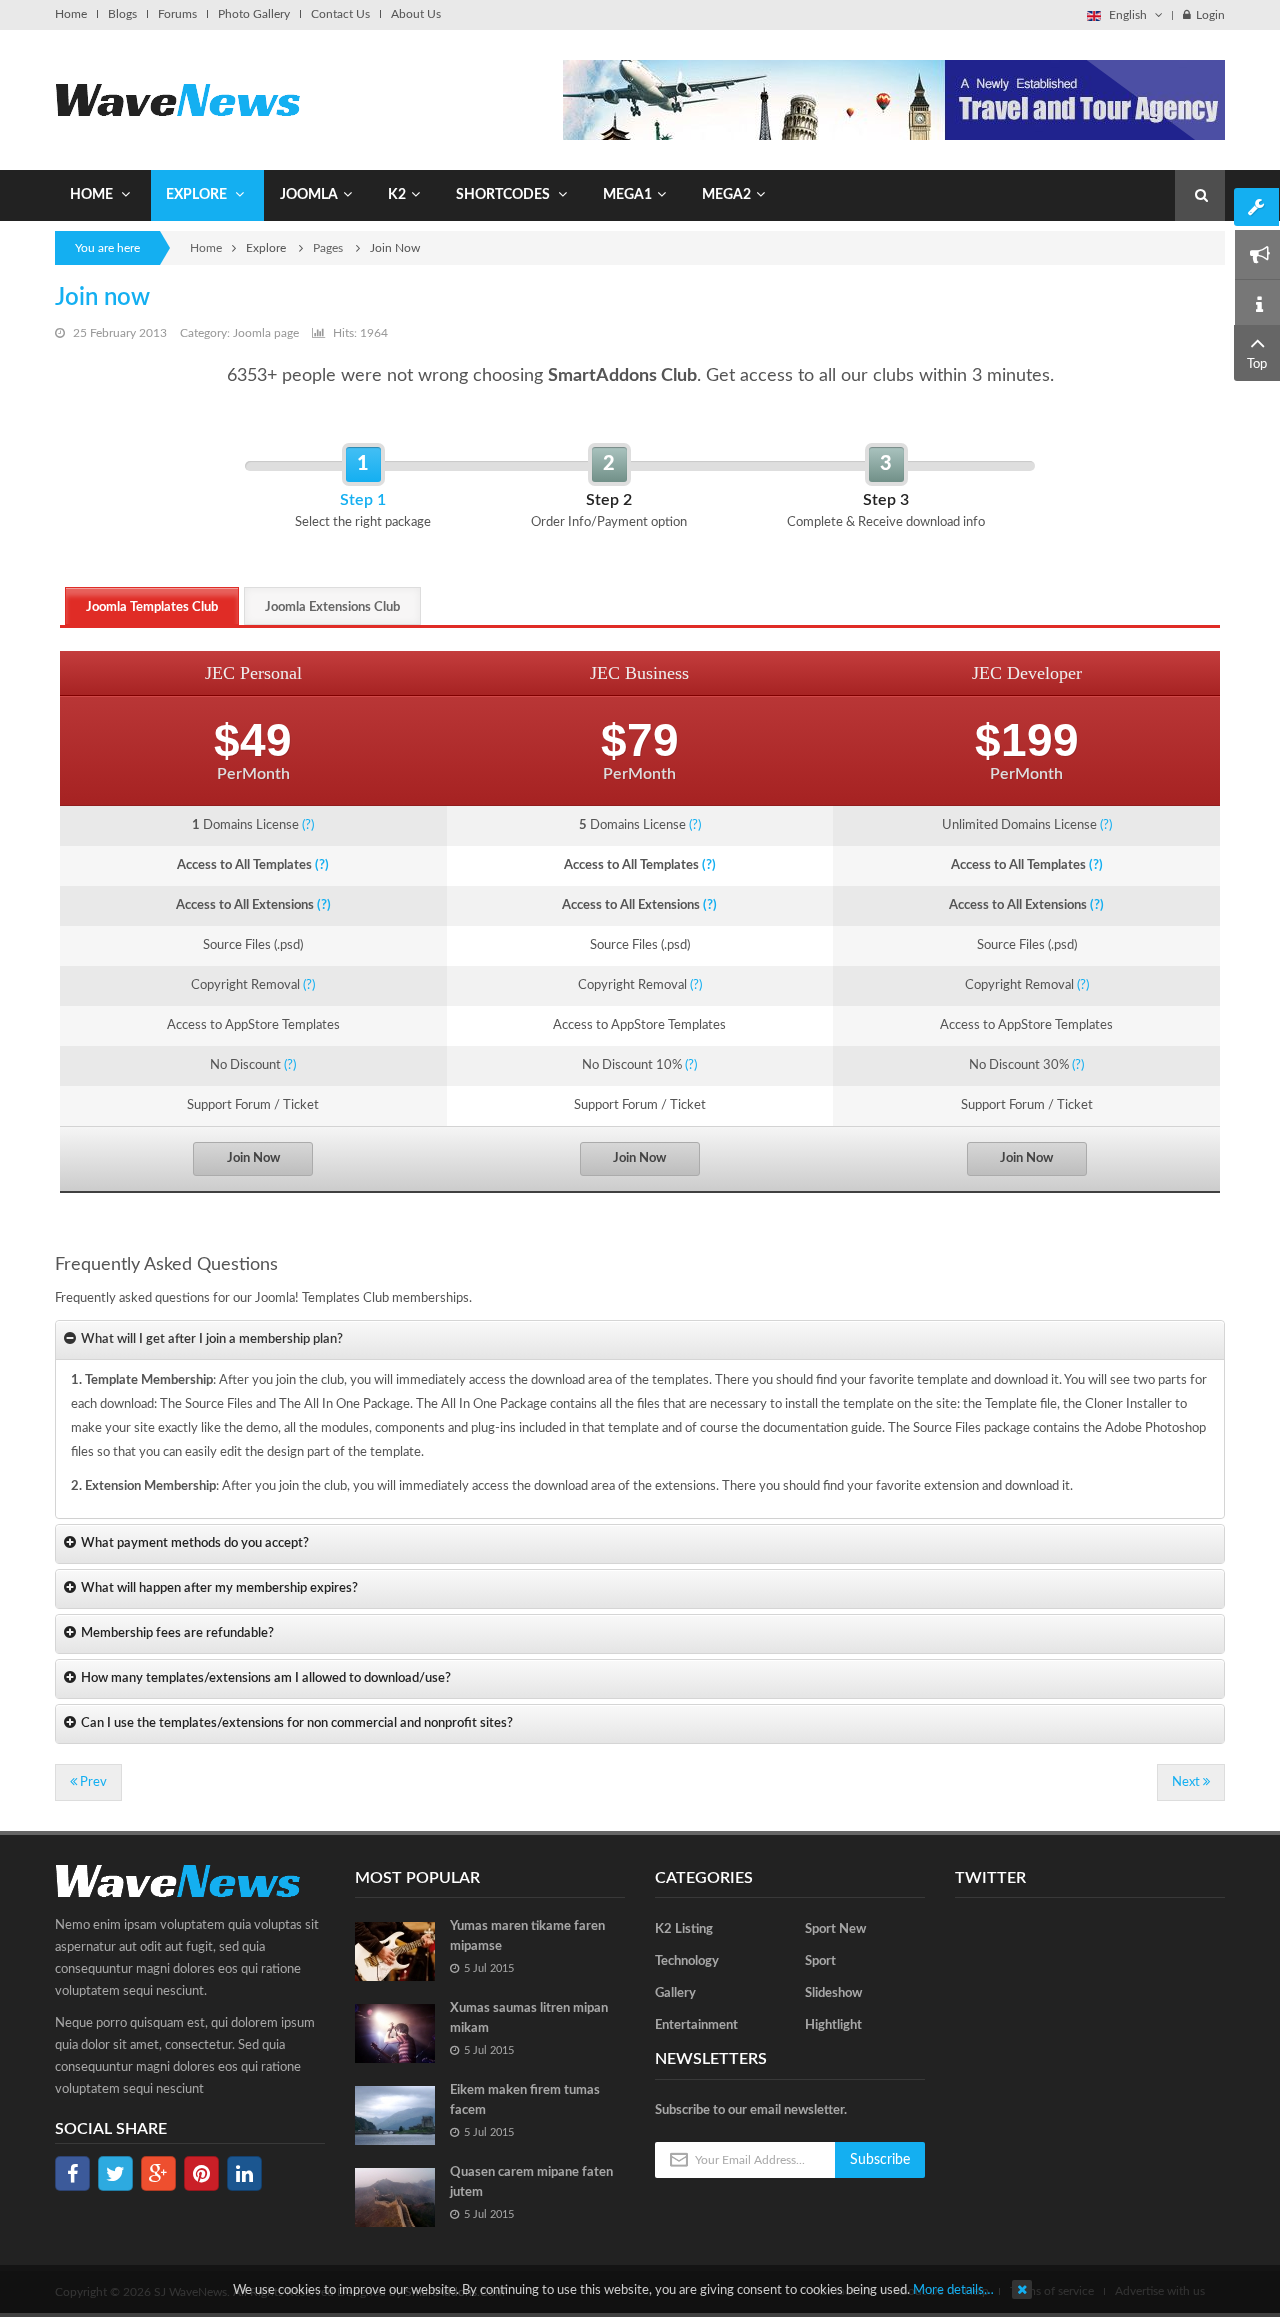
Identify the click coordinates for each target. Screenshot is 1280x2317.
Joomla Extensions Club (332, 607)
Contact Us (340, 14)
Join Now (253, 1158)
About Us (416, 14)
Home (71, 14)
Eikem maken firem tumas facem (525, 2100)
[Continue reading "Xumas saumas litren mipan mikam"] (395, 2033)
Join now (102, 298)
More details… (953, 2290)
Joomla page (266, 333)
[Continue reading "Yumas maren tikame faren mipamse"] (395, 1951)
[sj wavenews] (177, 99)
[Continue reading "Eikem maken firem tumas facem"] (395, 2115)
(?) (308, 825)
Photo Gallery (254, 14)
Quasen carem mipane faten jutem (531, 2182)
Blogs (122, 14)
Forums (177, 14)
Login (1210, 15)
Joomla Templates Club (152, 607)
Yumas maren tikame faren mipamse (527, 1936)
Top (1257, 364)
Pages (329, 248)
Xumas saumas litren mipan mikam (529, 2018)
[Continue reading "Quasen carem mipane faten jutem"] (395, 2197)
